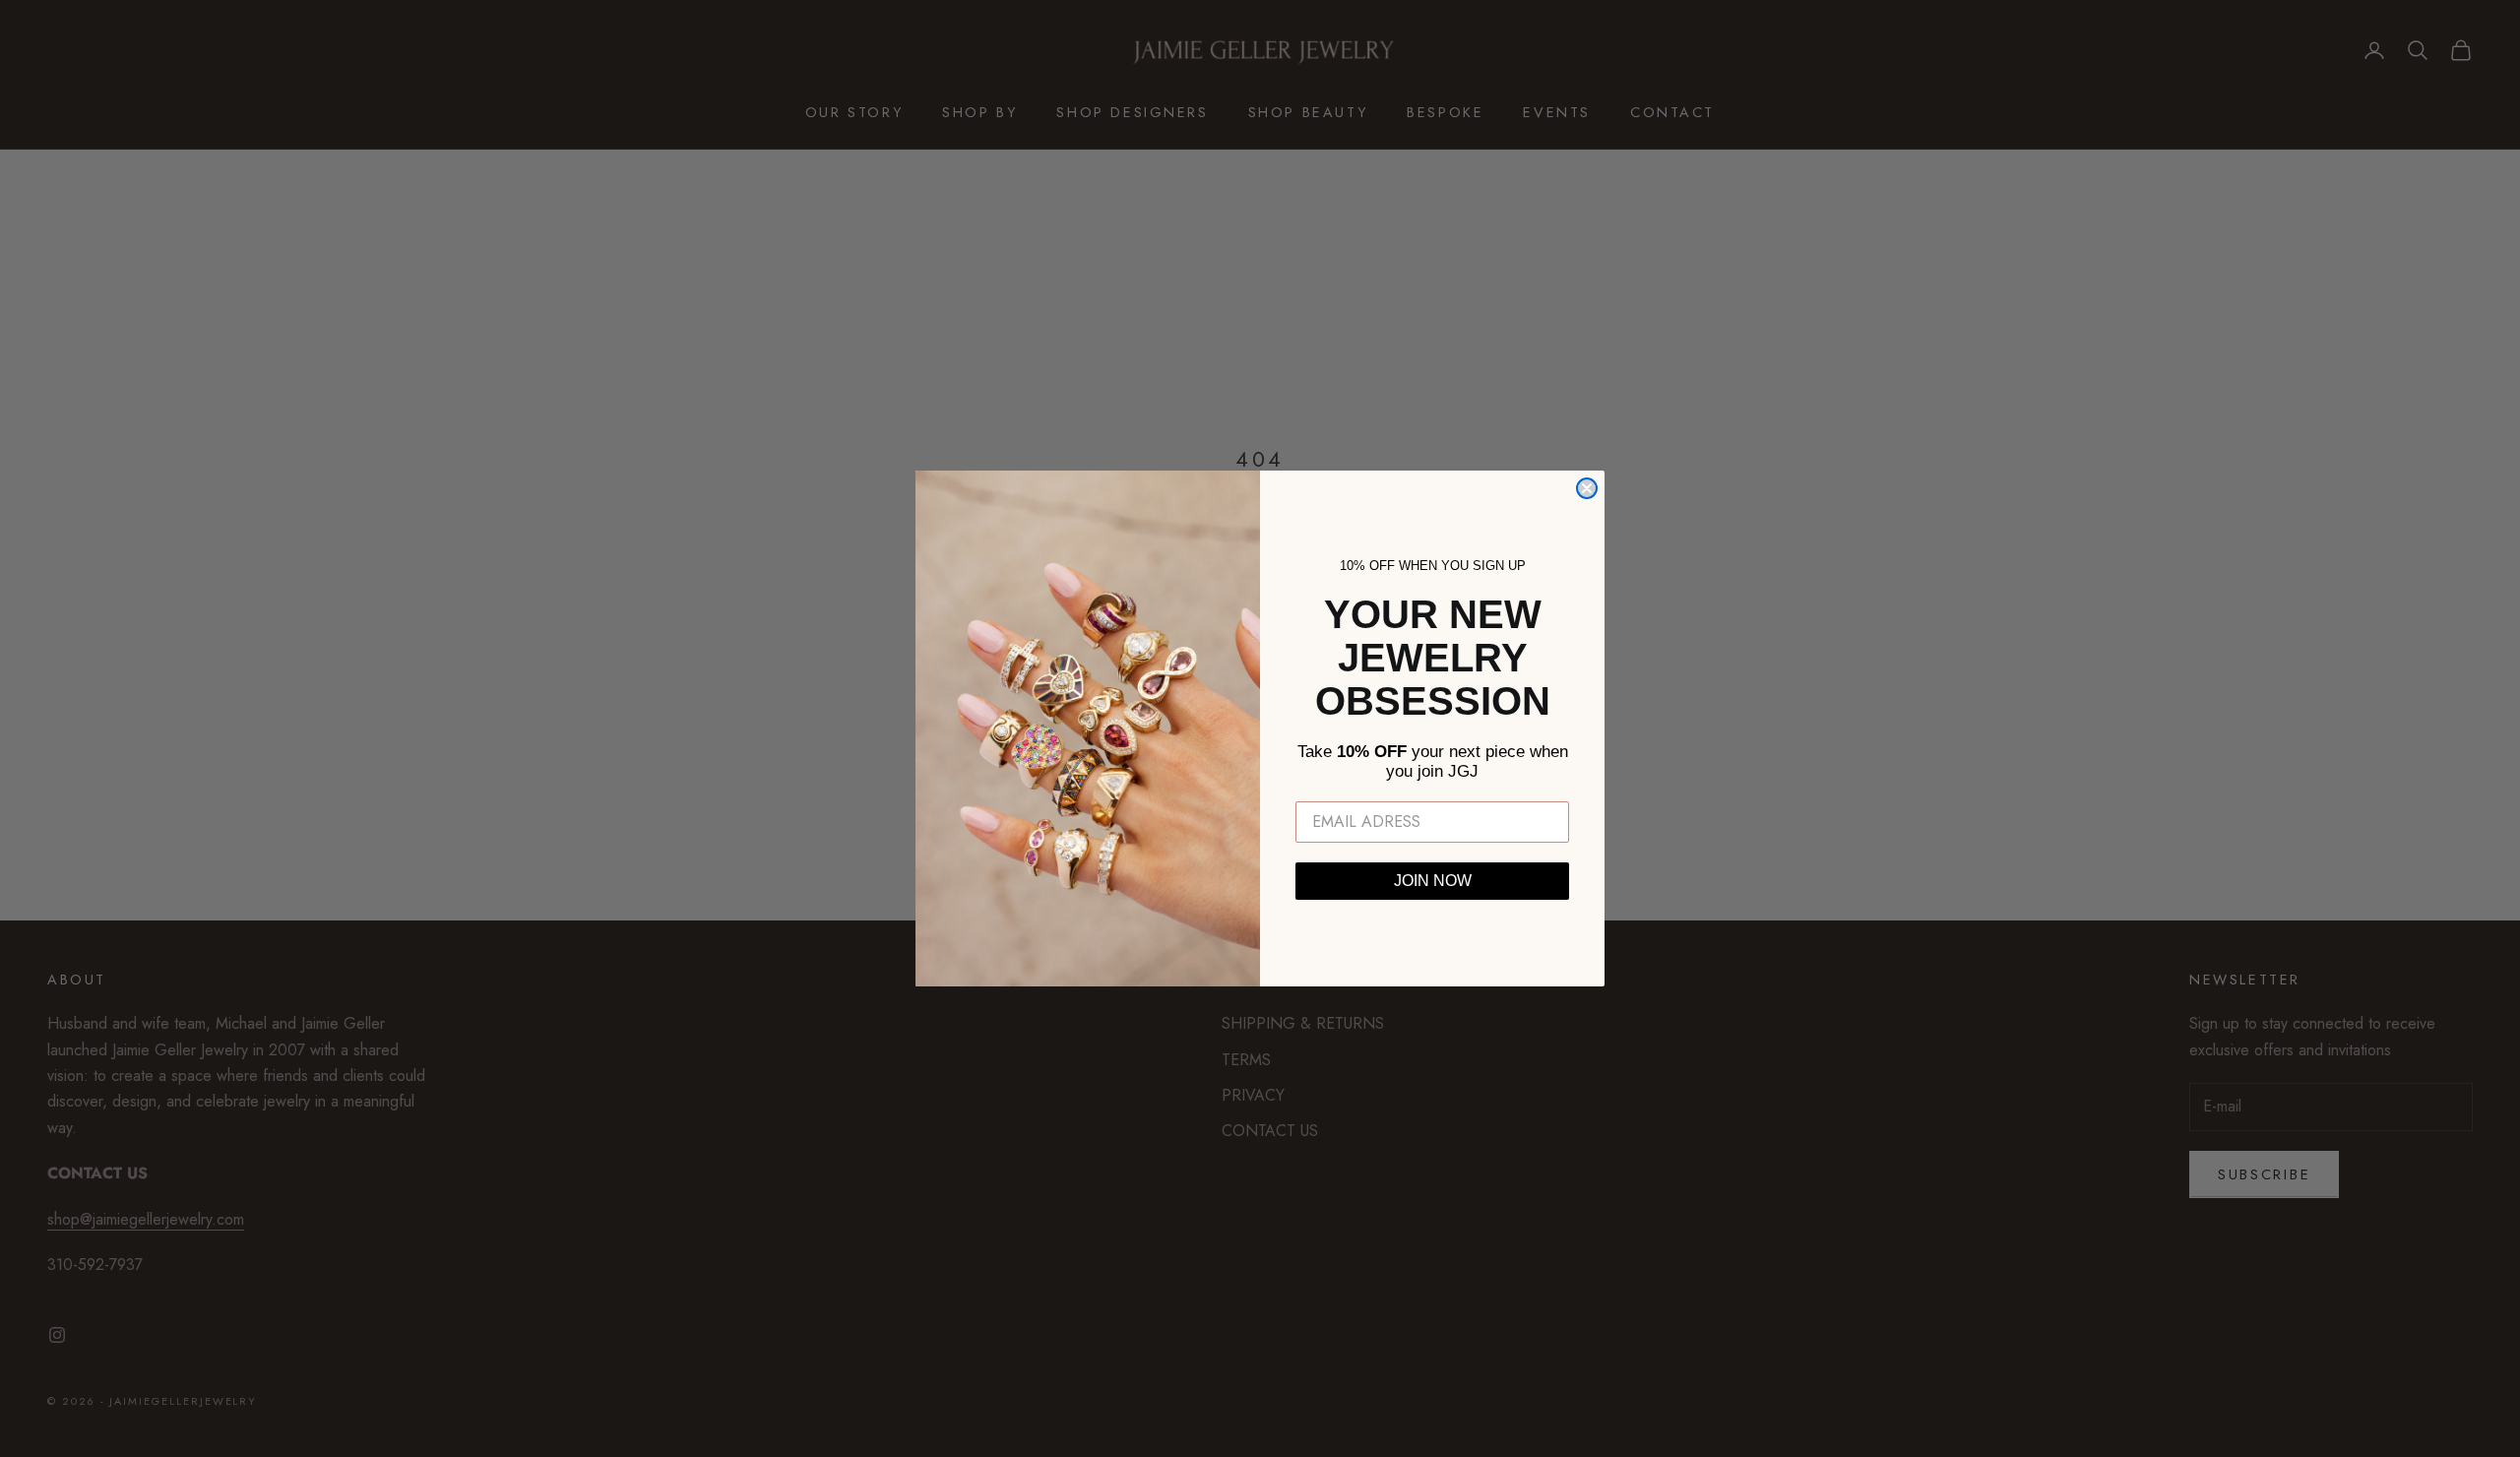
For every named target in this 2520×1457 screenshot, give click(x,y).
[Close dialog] (1587, 488)
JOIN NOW (1433, 881)
